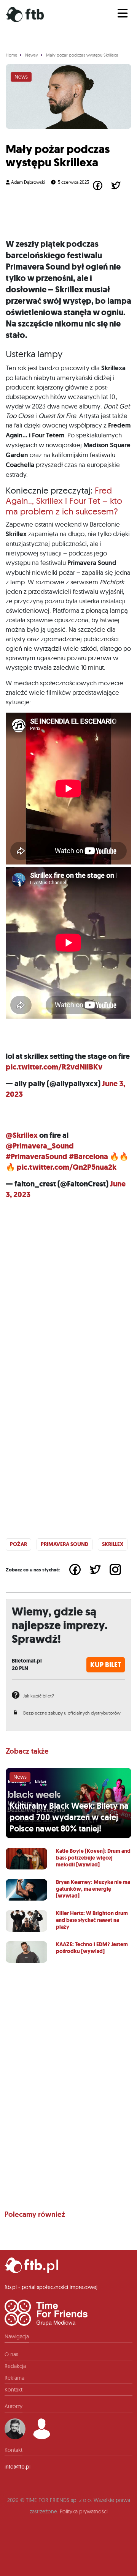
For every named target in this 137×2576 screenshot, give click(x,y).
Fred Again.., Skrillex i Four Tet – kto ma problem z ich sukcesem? (64, 501)
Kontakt (14, 2390)
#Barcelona (88, 1157)
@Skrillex (22, 1135)
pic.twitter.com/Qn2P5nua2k (67, 1167)
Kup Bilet (106, 1665)
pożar (18, 1544)
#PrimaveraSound (37, 1157)
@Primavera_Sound (40, 1146)
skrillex (113, 1544)
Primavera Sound (65, 1544)
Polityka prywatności (84, 2511)
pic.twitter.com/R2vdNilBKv (54, 1067)
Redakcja (15, 2366)
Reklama (14, 2378)
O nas (11, 2354)
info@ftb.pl (18, 2467)
